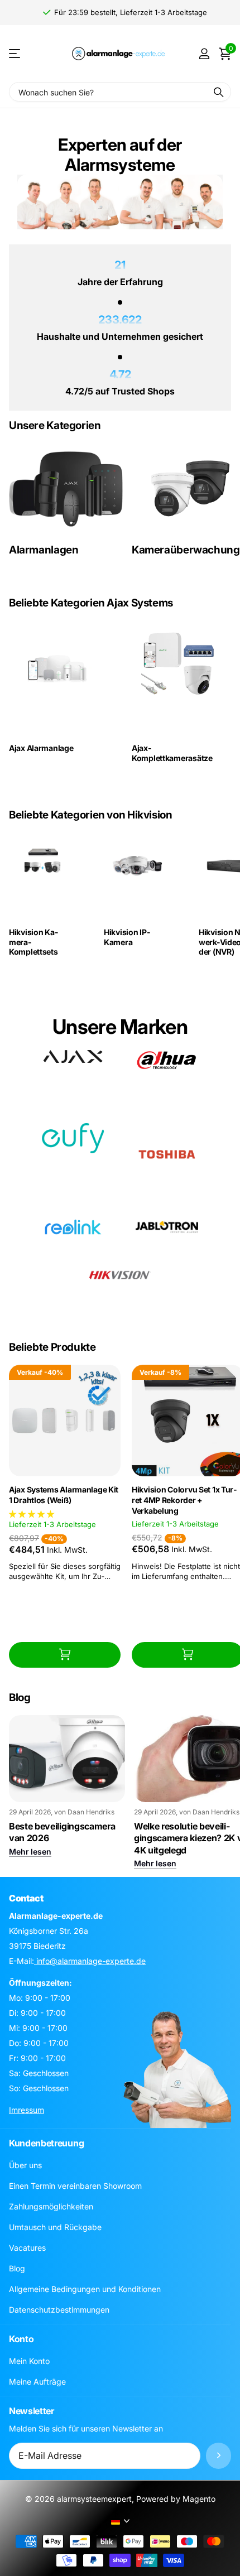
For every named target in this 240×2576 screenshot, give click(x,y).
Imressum (27, 2110)
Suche (219, 92)
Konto (21, 2339)
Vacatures (27, 2248)
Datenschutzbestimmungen (59, 2310)
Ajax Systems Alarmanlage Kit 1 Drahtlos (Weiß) (64, 1495)
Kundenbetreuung (46, 2143)
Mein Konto (29, 2361)
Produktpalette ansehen (15, 54)
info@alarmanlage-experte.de (90, 1961)
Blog (17, 2268)
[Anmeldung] (204, 54)
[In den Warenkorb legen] (65, 1655)
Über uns (25, 2165)
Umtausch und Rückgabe (55, 2227)
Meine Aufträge (37, 2382)
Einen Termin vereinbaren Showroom (75, 2186)
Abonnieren (219, 2456)
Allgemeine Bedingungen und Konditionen (85, 2289)
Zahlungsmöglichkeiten (51, 2206)
